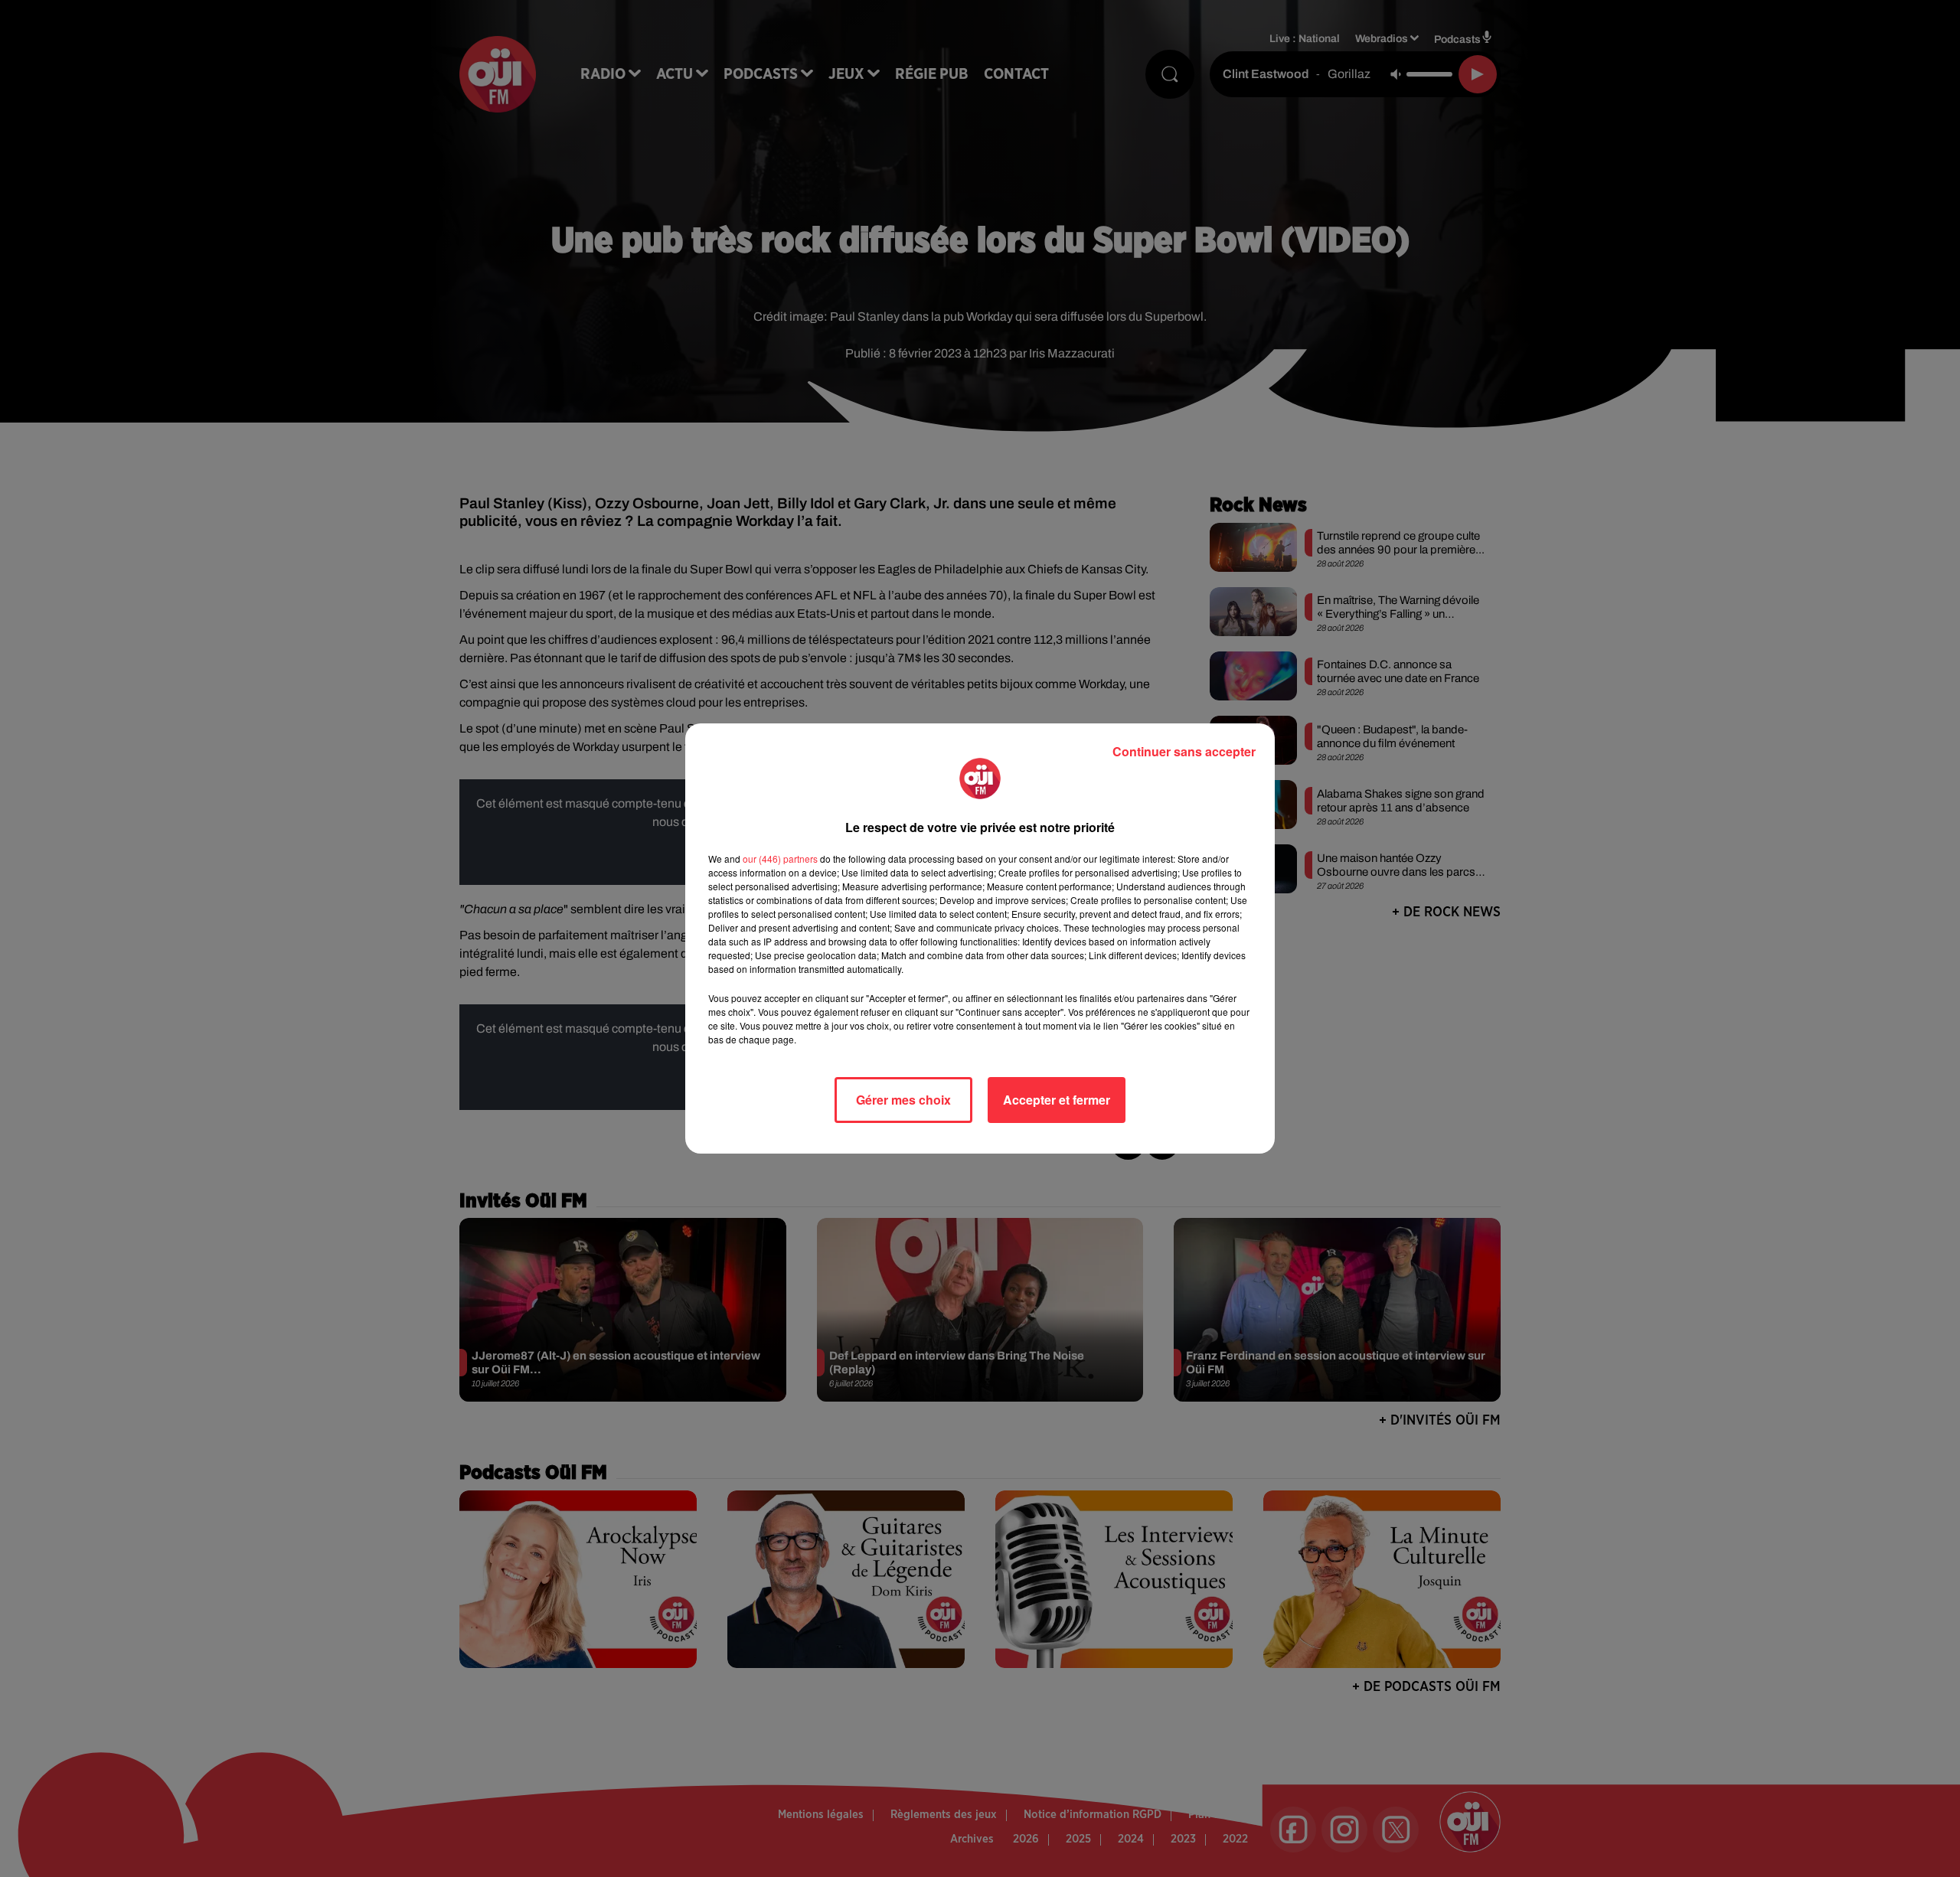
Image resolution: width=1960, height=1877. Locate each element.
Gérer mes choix (903, 1100)
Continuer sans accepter (1184, 751)
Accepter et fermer (1057, 1100)
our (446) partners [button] (780, 859)
